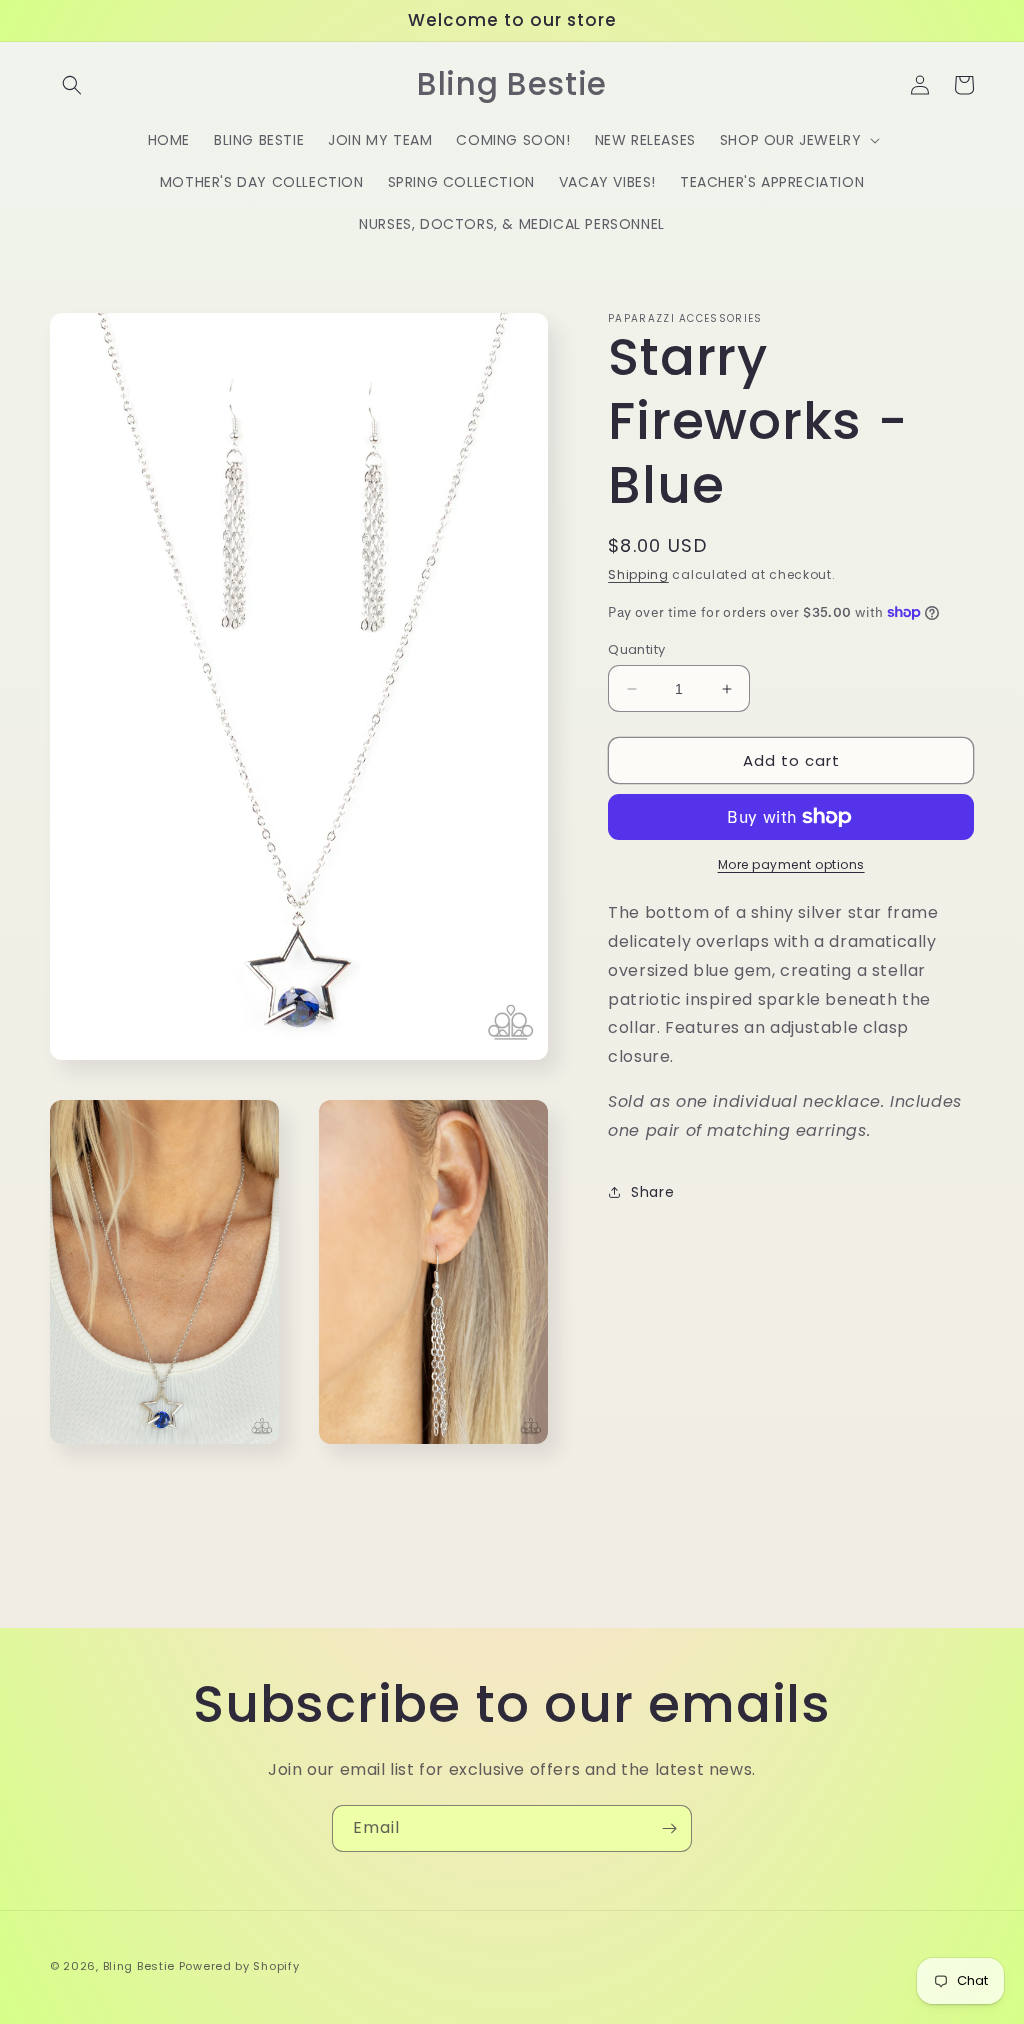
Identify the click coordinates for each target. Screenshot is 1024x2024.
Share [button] (652, 1192)
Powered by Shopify (239, 1966)
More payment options (791, 864)
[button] (72, 85)
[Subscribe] (669, 1828)
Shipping (638, 574)
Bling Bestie (139, 1966)
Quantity (636, 649)
